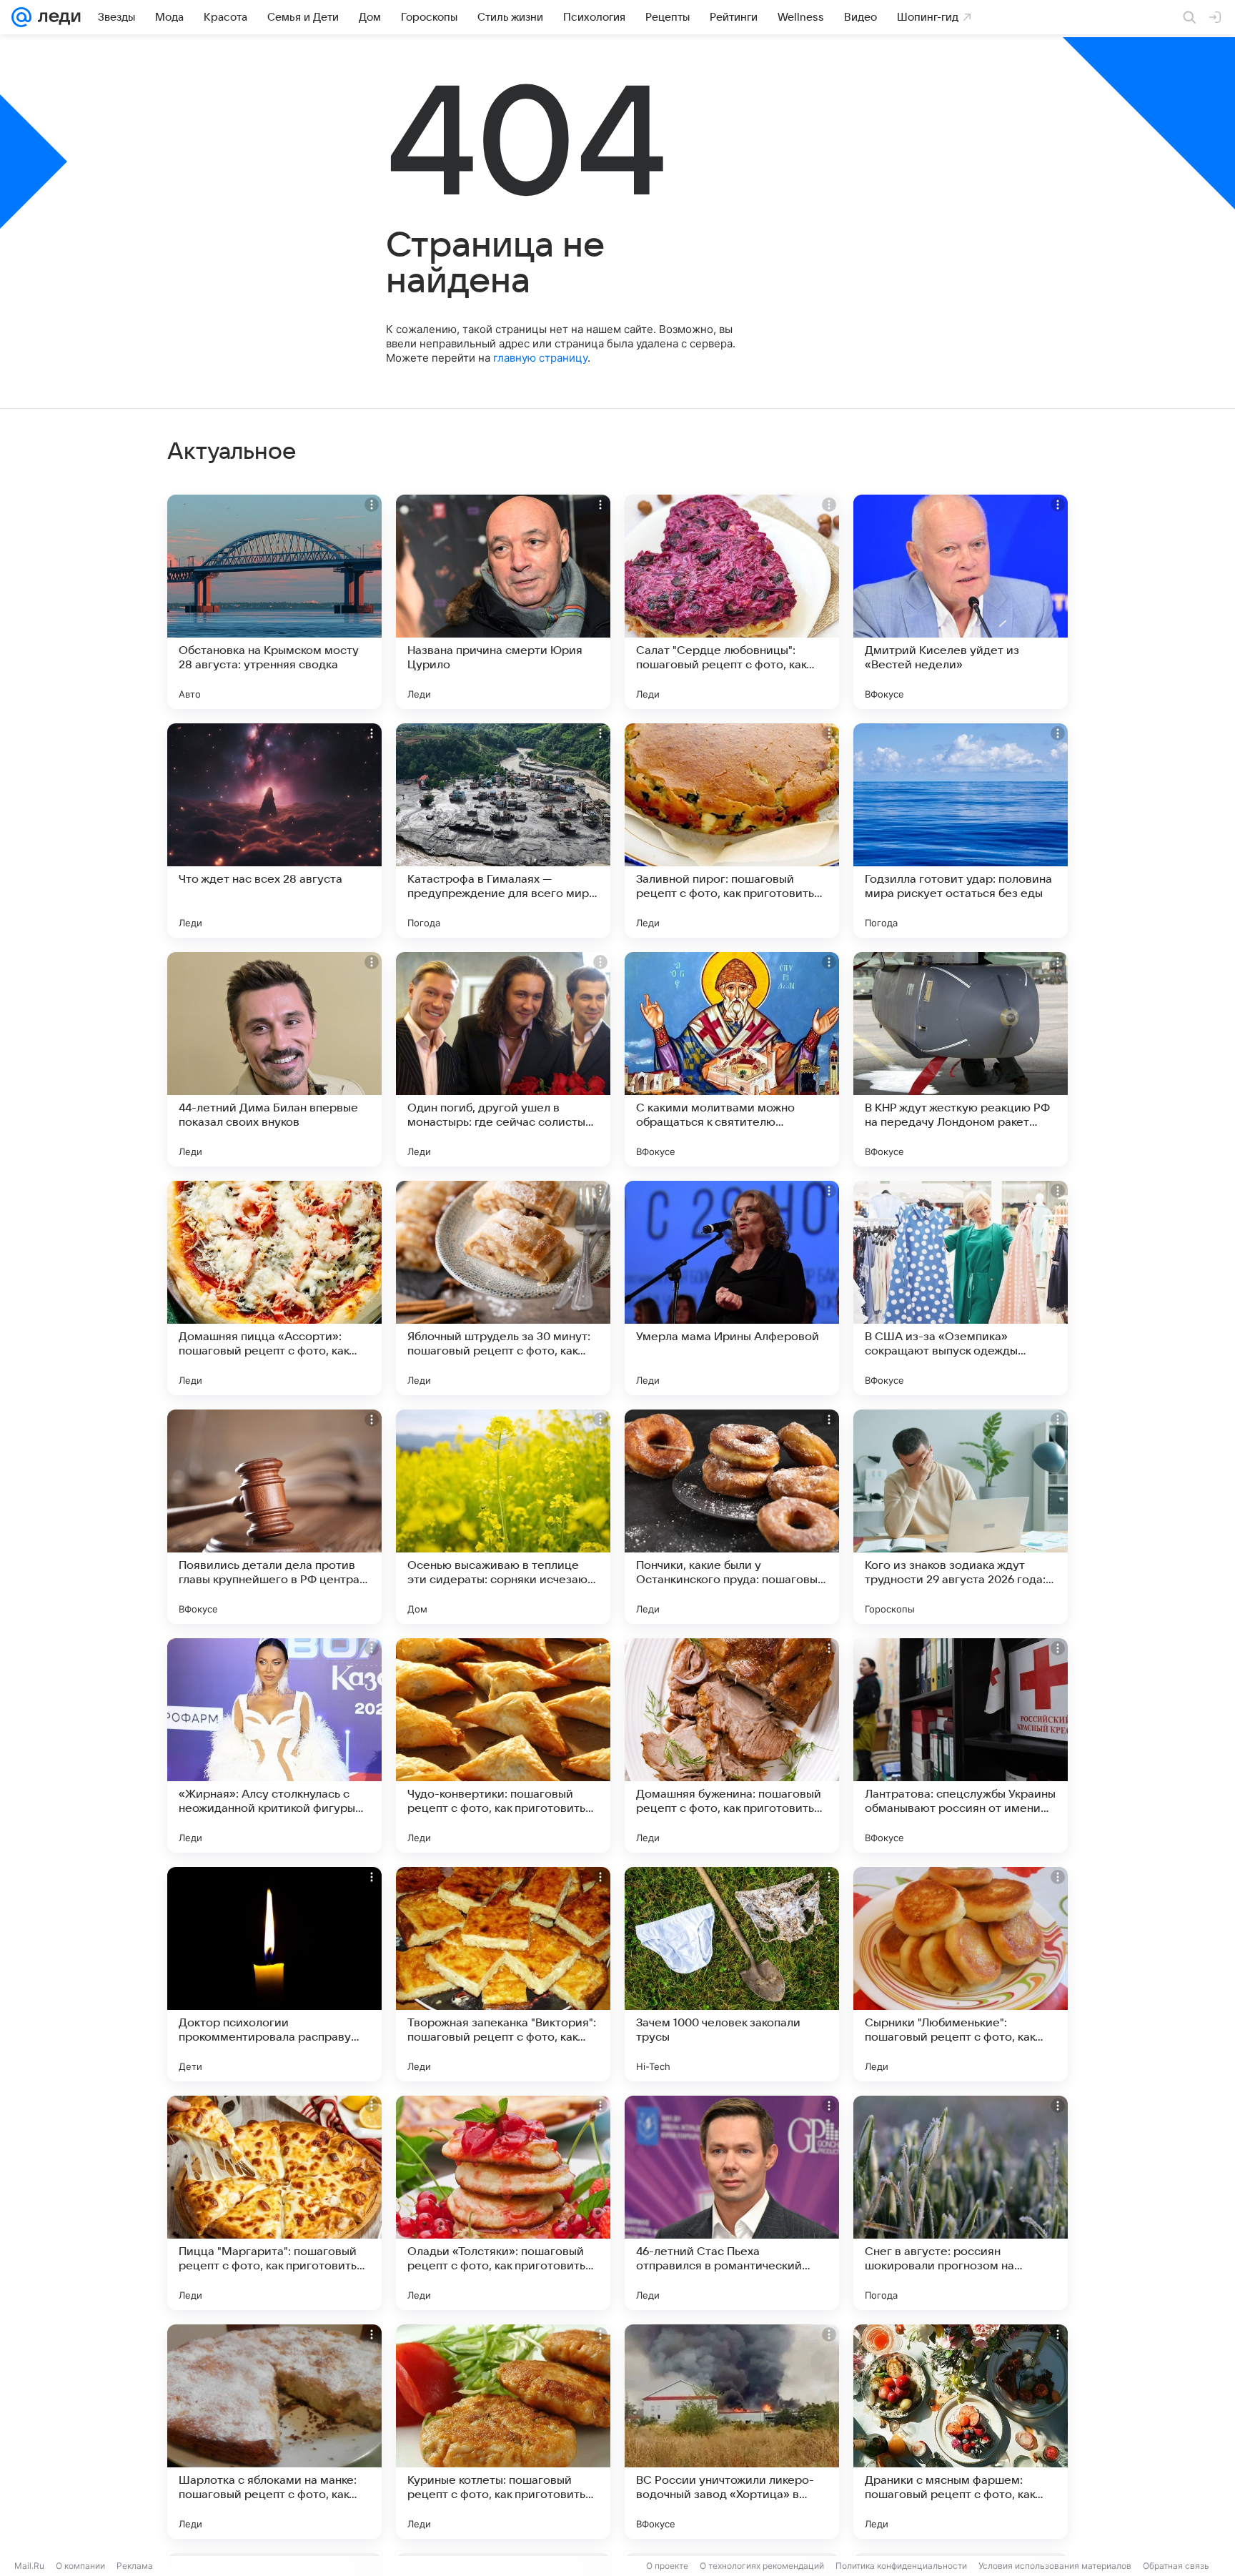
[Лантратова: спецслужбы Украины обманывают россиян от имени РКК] (961, 1745)
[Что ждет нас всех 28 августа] (274, 831)
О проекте (667, 2566)
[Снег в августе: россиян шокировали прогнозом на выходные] (961, 2203)
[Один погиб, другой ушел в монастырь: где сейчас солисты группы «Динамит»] (503, 1059)
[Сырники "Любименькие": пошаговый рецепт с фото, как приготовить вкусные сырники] (961, 1974)
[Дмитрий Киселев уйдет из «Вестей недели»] (961, 602)
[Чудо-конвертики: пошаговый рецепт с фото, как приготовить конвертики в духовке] (503, 1745)
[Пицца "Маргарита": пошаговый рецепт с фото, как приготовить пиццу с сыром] (274, 2203)
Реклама (135, 2566)
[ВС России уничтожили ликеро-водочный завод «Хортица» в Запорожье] (732, 2432)
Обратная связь (1176, 2566)
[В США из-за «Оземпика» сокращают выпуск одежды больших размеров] (961, 1288)
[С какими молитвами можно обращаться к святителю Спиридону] (732, 1059)
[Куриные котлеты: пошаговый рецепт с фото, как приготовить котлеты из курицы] (503, 2432)
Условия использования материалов (1055, 2566)
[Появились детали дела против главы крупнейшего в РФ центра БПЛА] (274, 1517)
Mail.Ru (29, 2566)
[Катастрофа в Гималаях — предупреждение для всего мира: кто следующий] (503, 831)
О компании (80, 2566)
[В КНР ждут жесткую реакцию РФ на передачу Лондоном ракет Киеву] (961, 1059)
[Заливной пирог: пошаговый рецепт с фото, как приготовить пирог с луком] (732, 831)
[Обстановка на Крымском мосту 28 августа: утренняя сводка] (274, 602)
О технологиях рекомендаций (762, 2566)
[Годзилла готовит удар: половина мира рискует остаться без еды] (961, 831)
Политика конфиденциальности (901, 2566)
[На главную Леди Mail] (56, 17)
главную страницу (540, 358)
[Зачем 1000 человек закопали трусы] (732, 1974)
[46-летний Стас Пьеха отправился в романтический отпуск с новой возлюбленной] (732, 2203)
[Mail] (21, 17)
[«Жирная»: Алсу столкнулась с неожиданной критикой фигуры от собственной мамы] (274, 1745)
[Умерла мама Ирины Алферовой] (732, 1288)
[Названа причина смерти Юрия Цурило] (503, 602)
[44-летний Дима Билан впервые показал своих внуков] (274, 1059)
